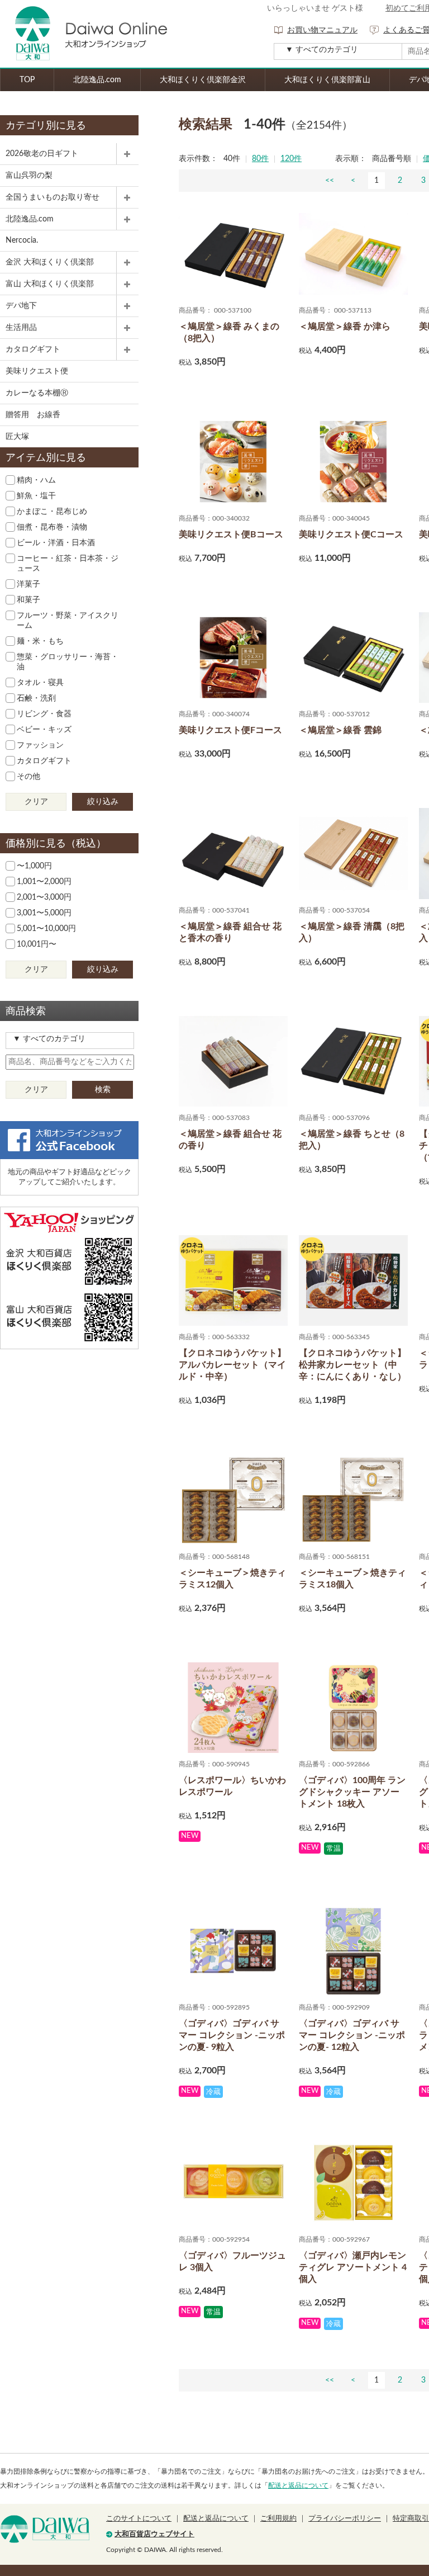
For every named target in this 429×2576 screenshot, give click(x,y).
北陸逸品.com (97, 80)
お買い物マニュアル (322, 30)
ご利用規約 (278, 2519)
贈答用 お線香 (33, 415)
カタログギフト (33, 349)
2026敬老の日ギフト (42, 154)
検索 (103, 1090)
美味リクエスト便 (37, 371)
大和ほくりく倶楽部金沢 (203, 80)
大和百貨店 (45, 2529)
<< (330, 181)
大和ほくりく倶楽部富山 (327, 80)
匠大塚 (17, 437)
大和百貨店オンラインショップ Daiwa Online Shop (84, 34)
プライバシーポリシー (345, 2519)
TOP (27, 80)
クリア (36, 802)
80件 (260, 159)
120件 (291, 159)
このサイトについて (139, 2519)
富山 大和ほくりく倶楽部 (50, 284)
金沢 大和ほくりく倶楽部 (50, 262)
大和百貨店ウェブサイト (154, 2534)
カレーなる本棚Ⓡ (37, 393)
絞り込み (103, 802)
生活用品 (21, 328)
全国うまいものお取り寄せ (53, 197)
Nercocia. (22, 240)
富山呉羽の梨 (29, 176)
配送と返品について (298, 2485)
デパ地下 (21, 306)
